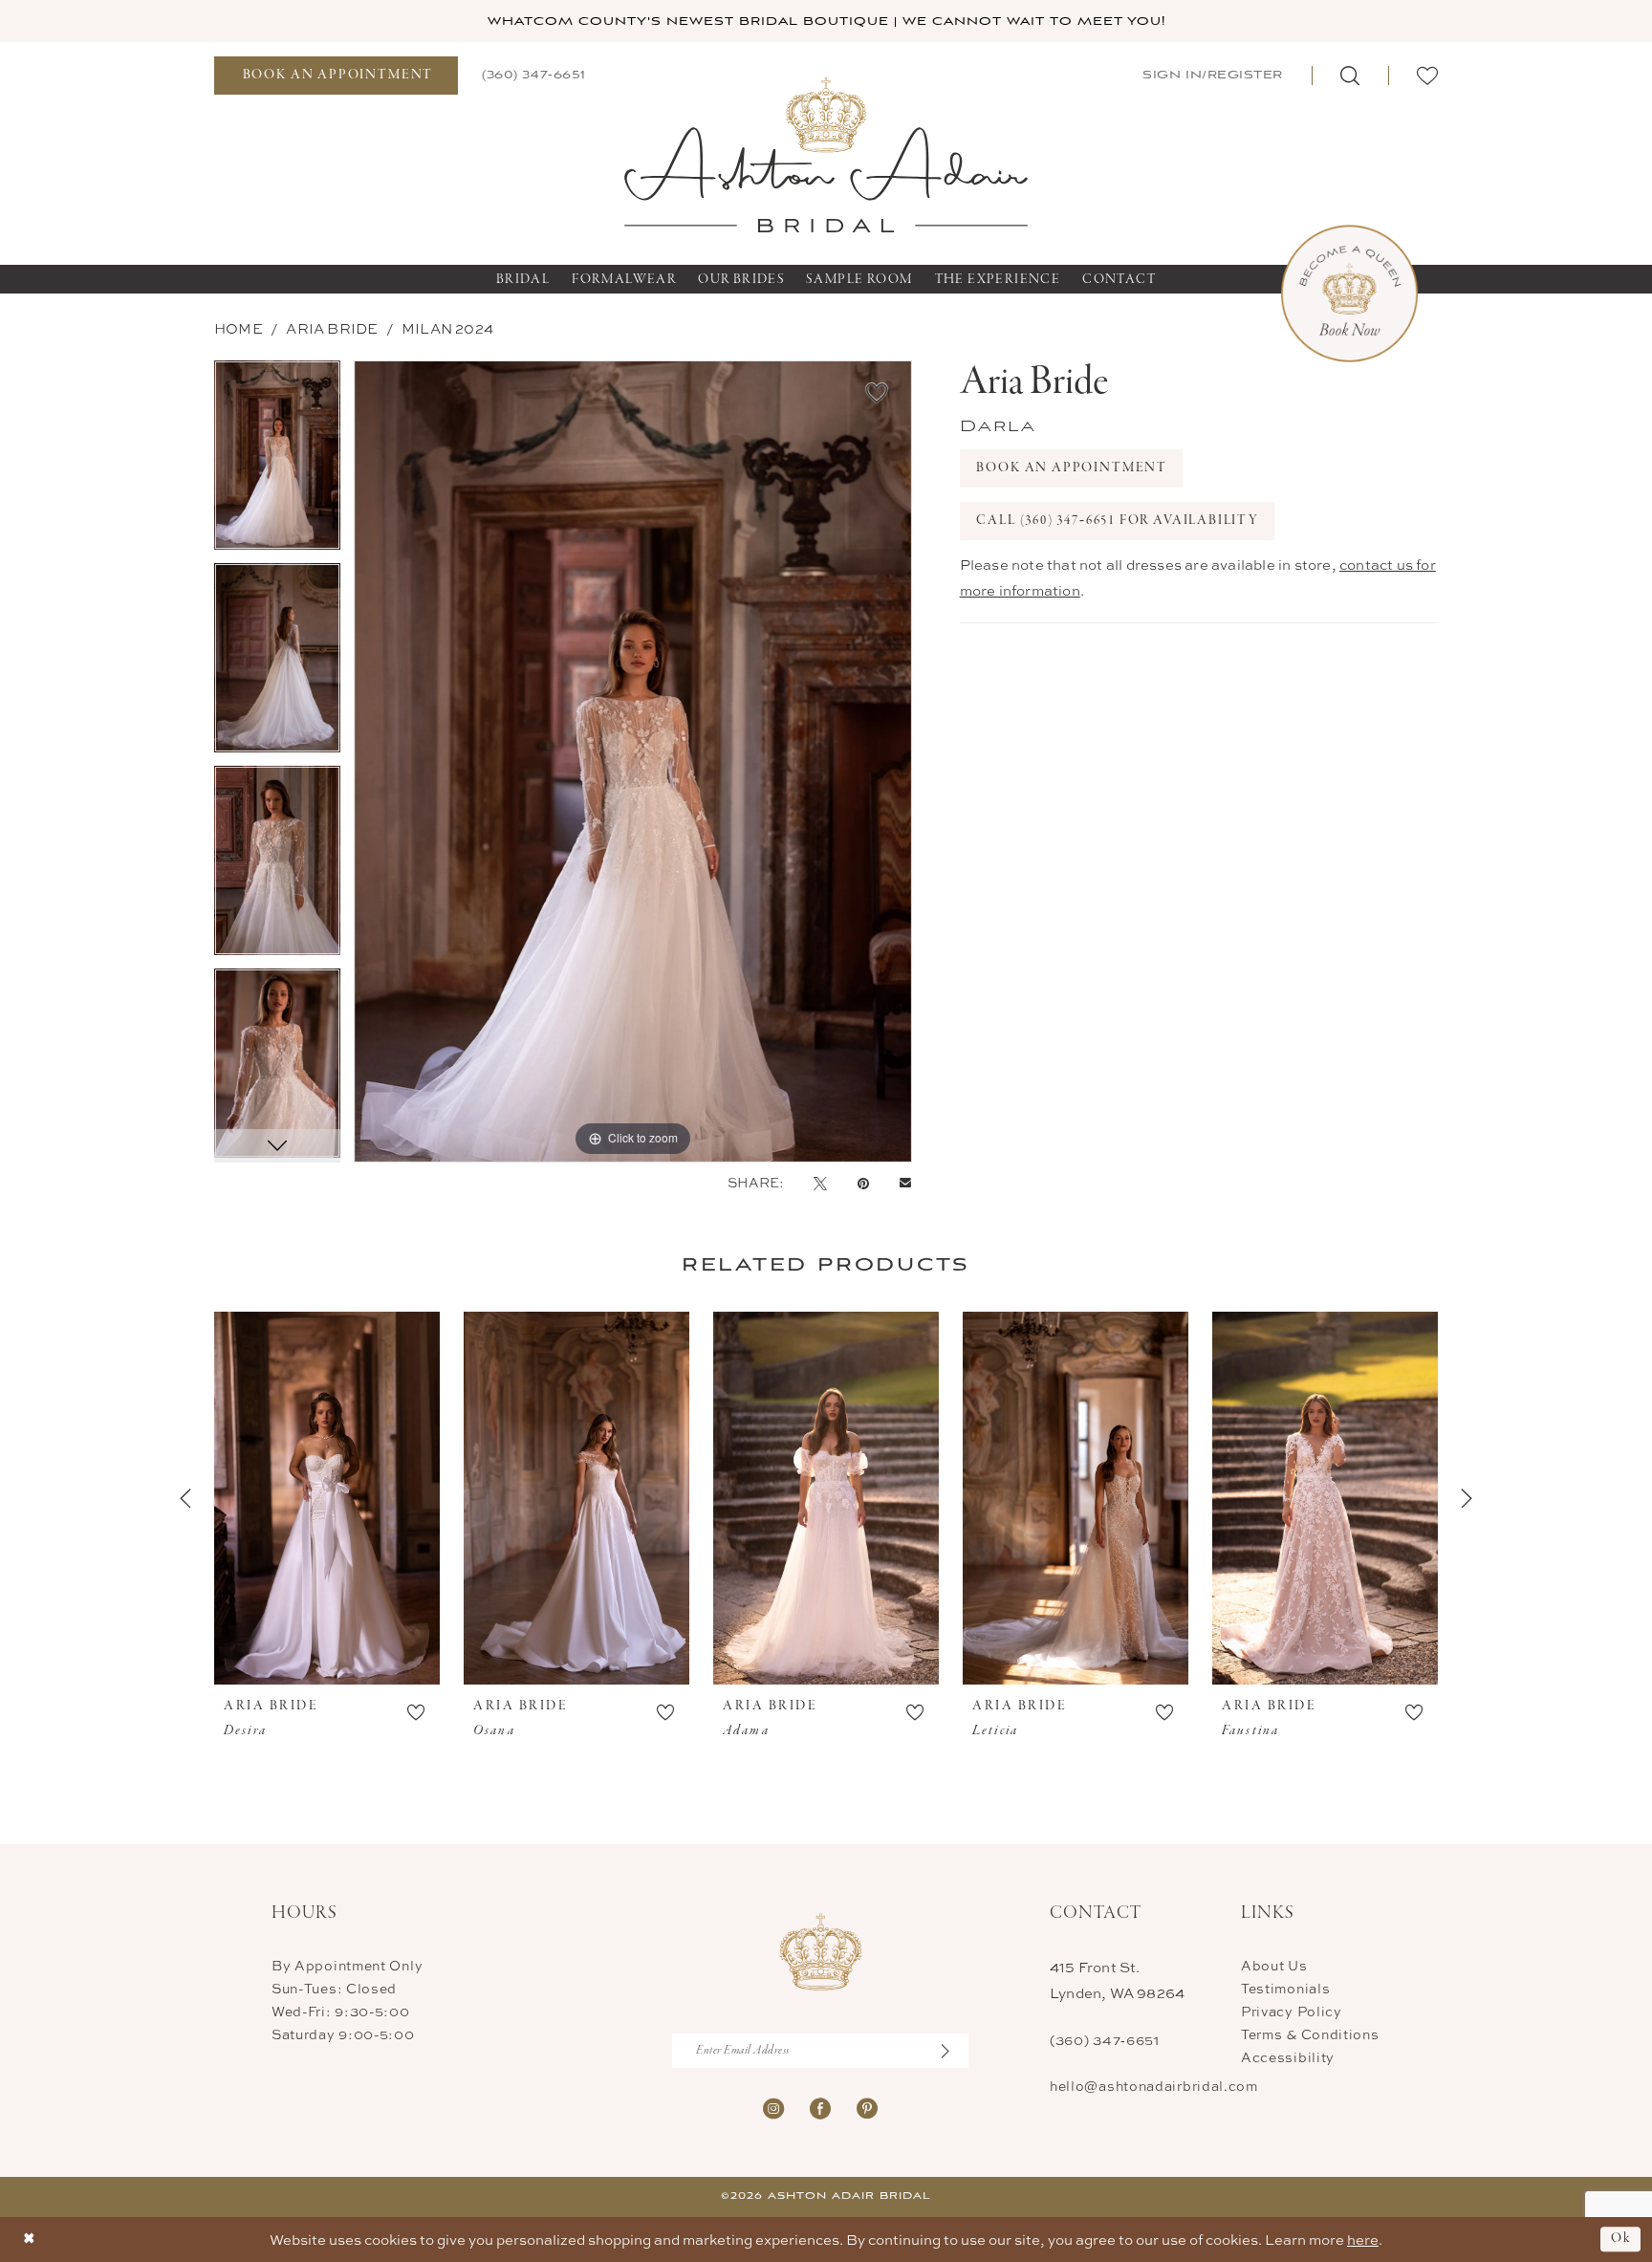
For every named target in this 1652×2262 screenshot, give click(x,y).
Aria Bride (332, 328)
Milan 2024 (447, 328)
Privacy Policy (1292, 2011)
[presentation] (327, 1498)
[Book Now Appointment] (1349, 294)
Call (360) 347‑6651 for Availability (1118, 521)
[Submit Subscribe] (955, 2051)
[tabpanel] (277, 462)
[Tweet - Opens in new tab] (820, 1183)
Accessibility (1288, 2057)
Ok (1621, 2239)
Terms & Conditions (1310, 2034)
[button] (1211, 75)
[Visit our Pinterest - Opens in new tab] (867, 2107)
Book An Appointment (1072, 468)
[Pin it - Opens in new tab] (863, 1183)
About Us (1274, 1965)
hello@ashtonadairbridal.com (1154, 2086)
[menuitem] (336, 76)
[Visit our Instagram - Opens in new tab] (773, 2107)
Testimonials (1285, 1988)
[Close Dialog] (29, 2240)
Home (239, 328)
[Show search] (1350, 76)
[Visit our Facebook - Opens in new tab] (820, 2107)
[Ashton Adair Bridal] (826, 153)
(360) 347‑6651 (1105, 2040)
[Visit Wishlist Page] (1427, 76)
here (1363, 2240)
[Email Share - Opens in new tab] (905, 1183)
